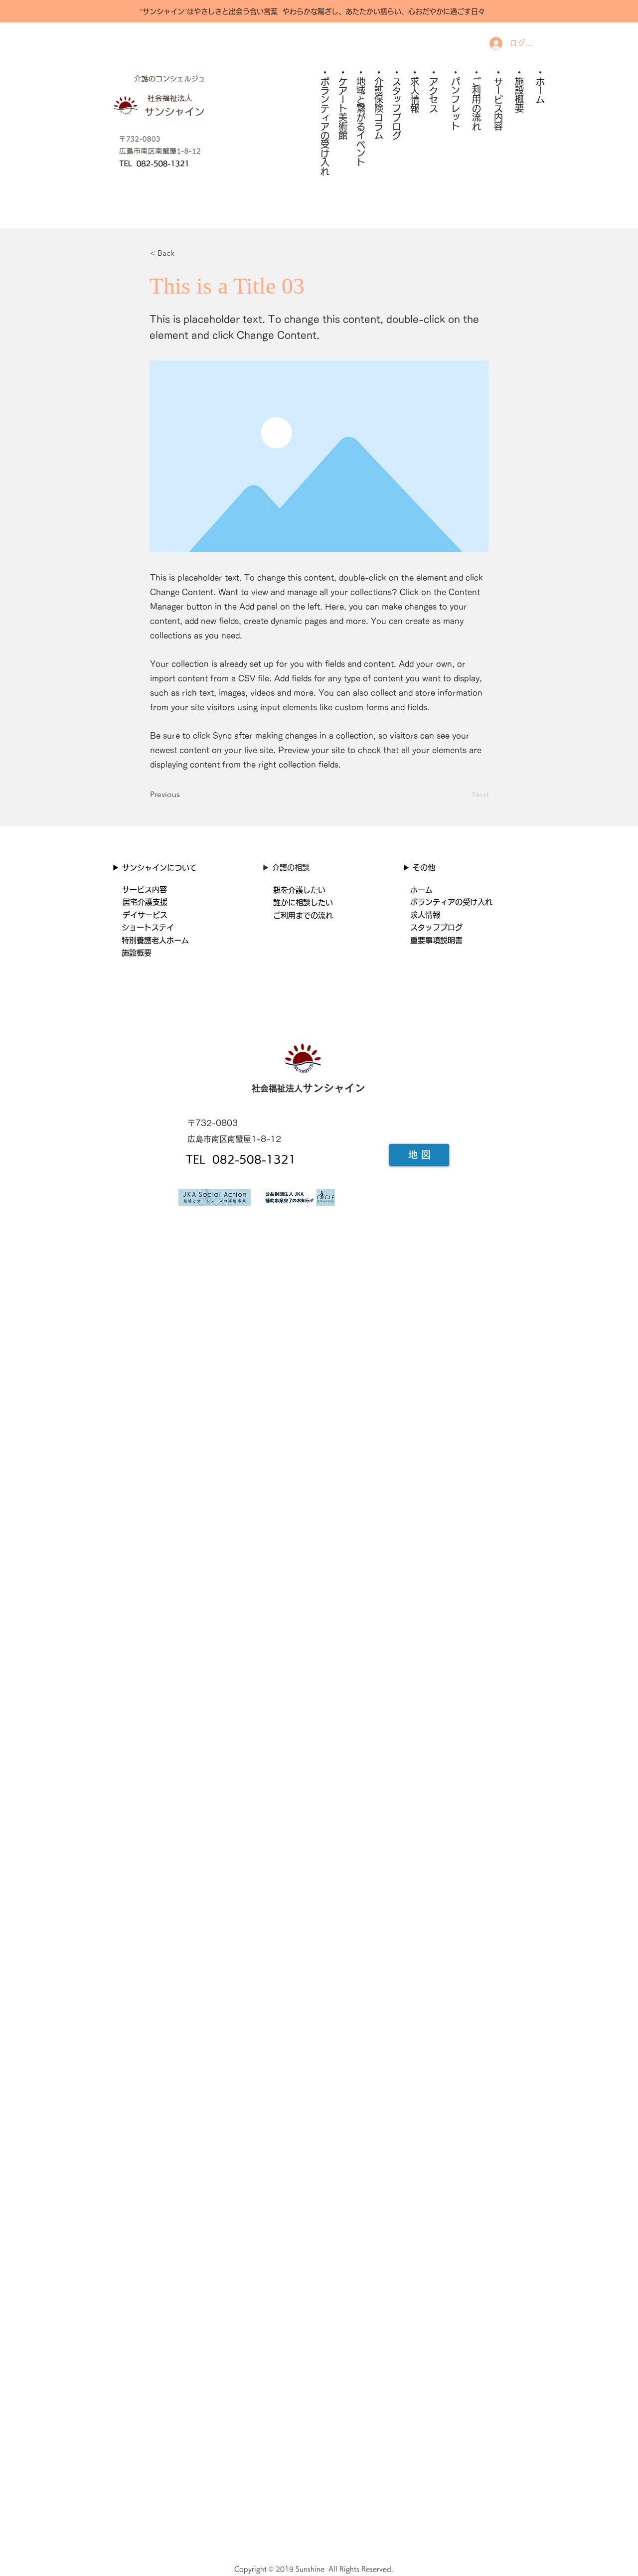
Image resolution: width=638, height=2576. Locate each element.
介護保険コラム (379, 108)
